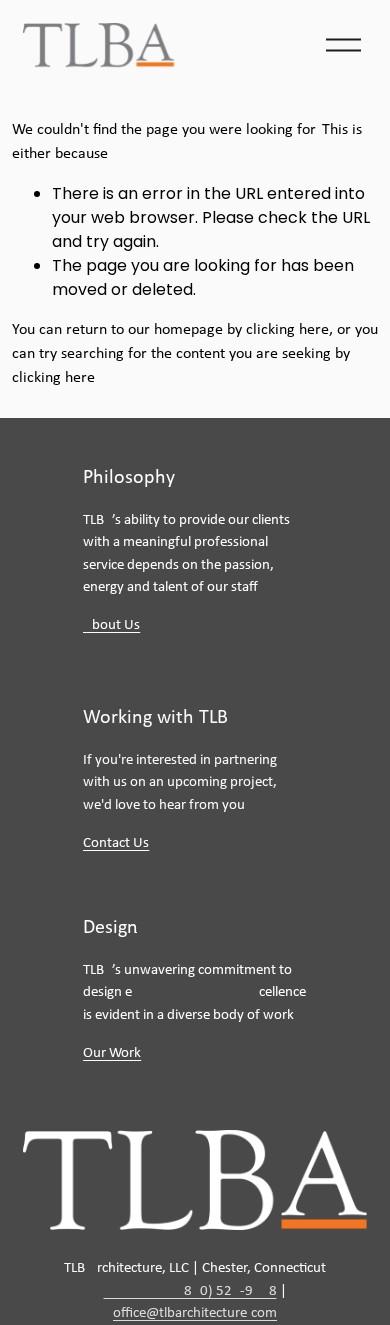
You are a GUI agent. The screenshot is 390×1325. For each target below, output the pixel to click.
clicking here (287, 330)
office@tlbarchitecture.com (195, 1313)
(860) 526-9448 (190, 1291)
